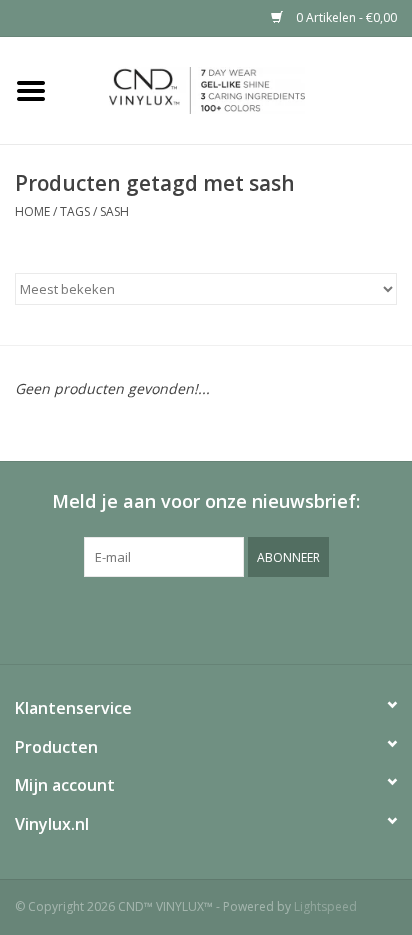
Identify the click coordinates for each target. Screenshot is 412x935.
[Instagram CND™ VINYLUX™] (224, 618)
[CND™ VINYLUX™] (237, 88)
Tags (75, 211)
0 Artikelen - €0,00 (345, 17)
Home (32, 211)
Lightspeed (325, 906)
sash (114, 211)
